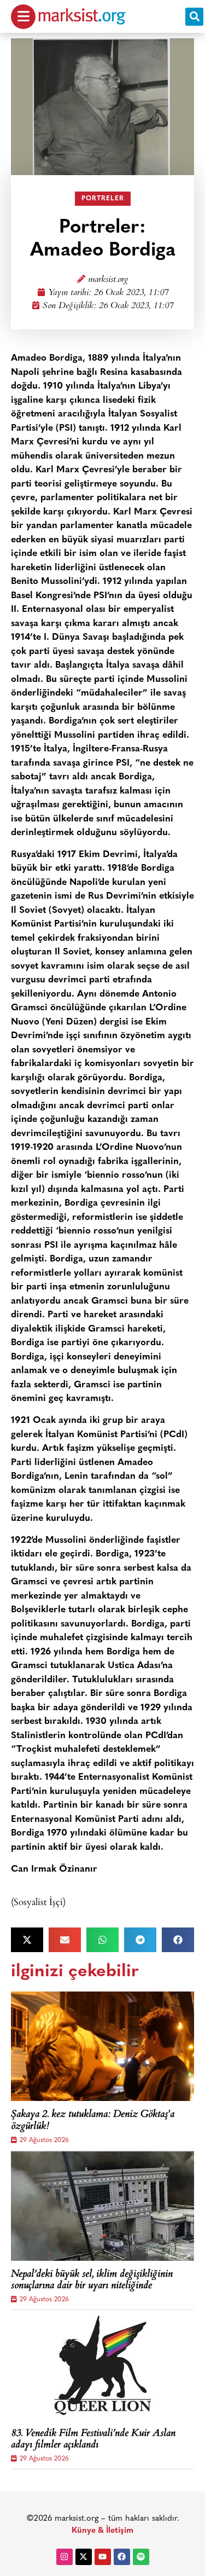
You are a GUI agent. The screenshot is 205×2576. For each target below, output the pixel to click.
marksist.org (108, 280)
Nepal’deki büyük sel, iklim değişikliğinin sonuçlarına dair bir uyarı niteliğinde (92, 2281)
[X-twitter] (84, 2557)
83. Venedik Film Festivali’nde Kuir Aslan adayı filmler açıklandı (93, 2440)
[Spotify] (141, 2557)
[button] (194, 17)
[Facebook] (122, 2557)
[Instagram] (65, 2557)
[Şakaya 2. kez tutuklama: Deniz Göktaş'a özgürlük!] (102, 2046)
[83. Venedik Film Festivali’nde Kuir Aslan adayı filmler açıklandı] (102, 2365)
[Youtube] (103, 2557)
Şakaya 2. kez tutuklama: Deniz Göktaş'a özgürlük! (93, 2121)
